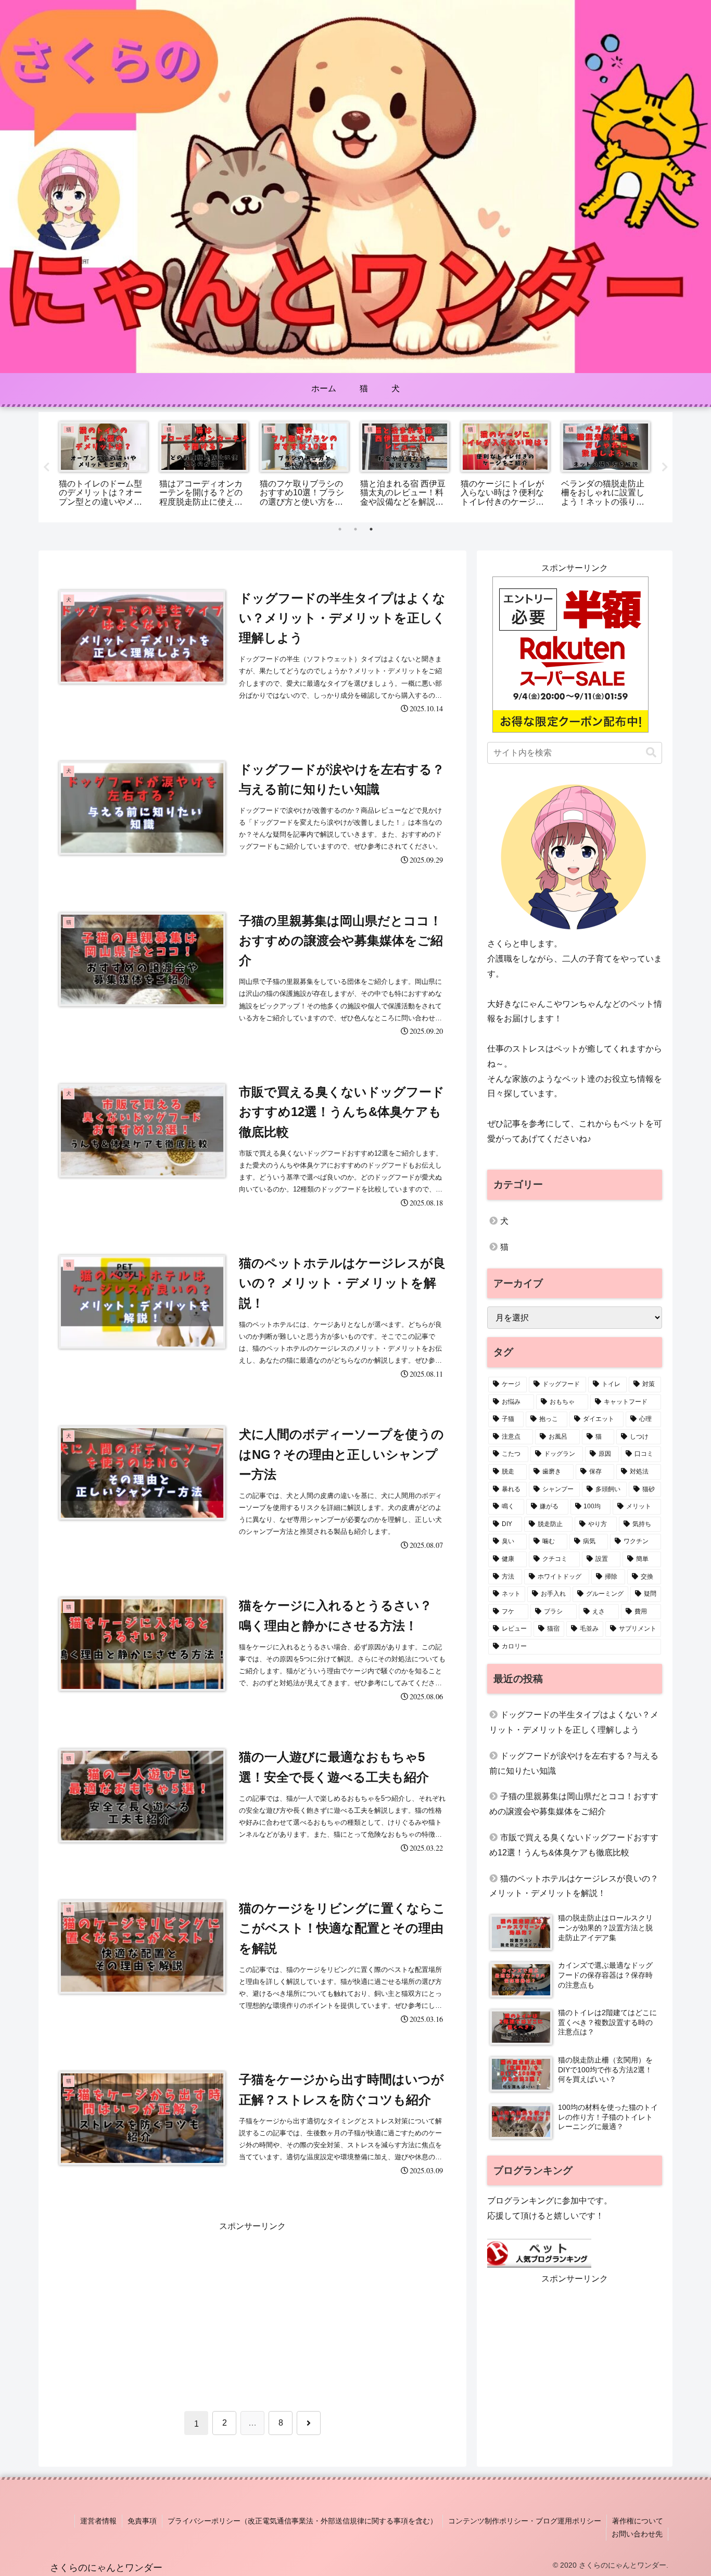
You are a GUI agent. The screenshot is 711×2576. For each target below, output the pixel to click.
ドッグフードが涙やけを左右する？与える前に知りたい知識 (574, 1763)
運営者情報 (98, 2521)
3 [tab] (371, 529)
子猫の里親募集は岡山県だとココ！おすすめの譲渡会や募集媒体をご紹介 (574, 1804)
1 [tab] (340, 529)
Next (665, 467)
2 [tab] (355, 529)
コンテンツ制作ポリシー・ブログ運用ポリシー (525, 2521)
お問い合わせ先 (637, 2534)
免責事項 (142, 2521)
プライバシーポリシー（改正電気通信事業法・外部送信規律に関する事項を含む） (302, 2521)
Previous (46, 467)
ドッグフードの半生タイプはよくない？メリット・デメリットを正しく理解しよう (574, 1722)
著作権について (638, 2521)
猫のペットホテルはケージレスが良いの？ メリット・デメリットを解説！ (574, 1886)
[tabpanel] (103, 465)
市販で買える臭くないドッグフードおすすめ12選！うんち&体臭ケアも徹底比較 (574, 1845)
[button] (651, 753)
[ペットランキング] (539, 2253)
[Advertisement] (252, 2307)
